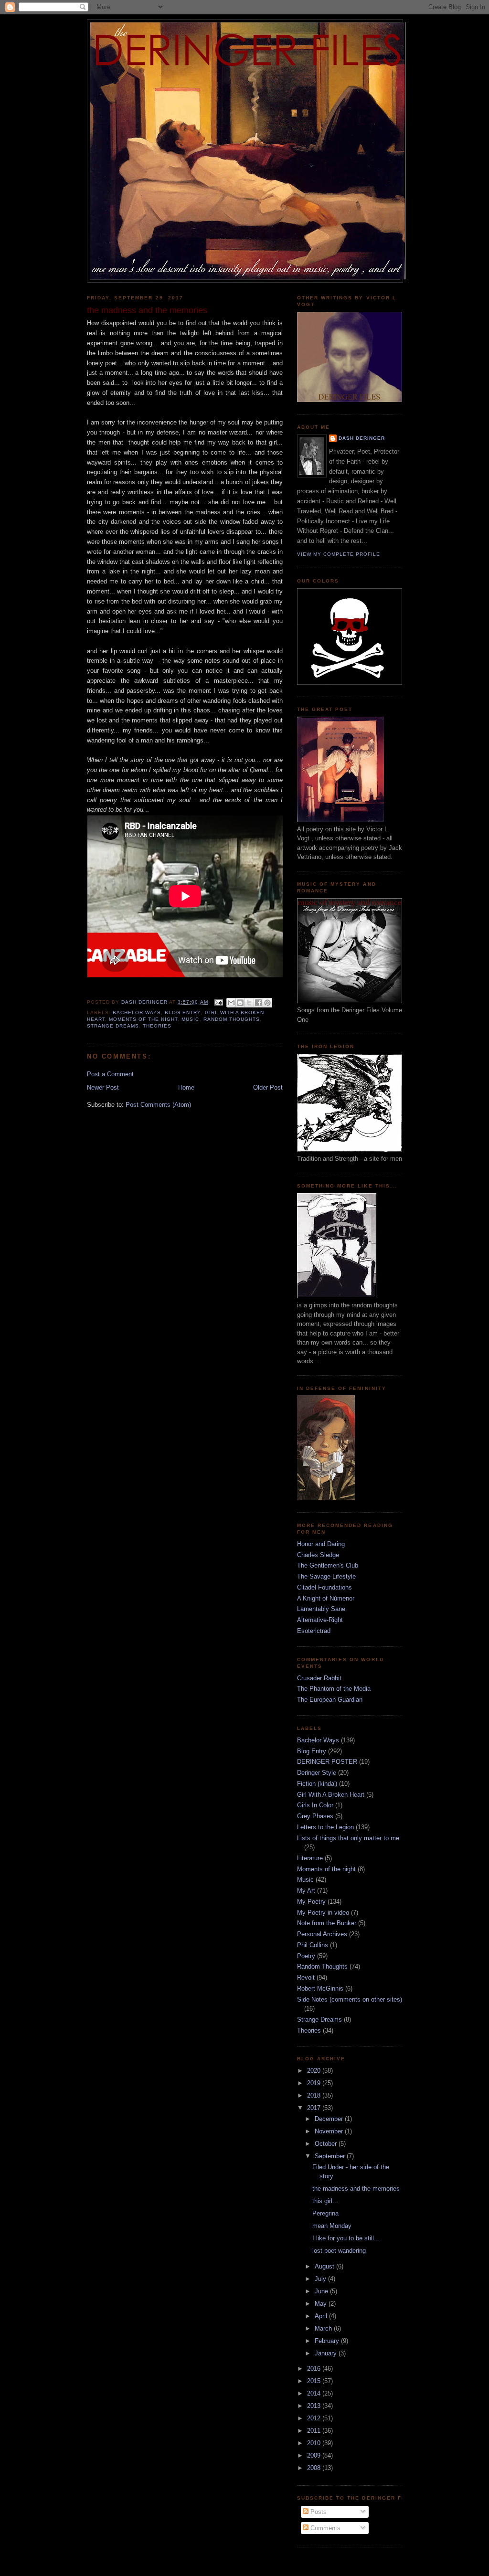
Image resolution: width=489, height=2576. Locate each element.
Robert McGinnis (320, 1988)
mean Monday (332, 2226)
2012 (315, 2418)
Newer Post (103, 1087)
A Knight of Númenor (326, 1598)
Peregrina (325, 2213)
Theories (157, 1026)
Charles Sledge (318, 1555)
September (331, 2156)
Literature (310, 1858)
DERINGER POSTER (327, 1762)
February (328, 2341)
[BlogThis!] (240, 1003)
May (322, 2304)
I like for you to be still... (346, 2238)
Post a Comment (110, 1074)
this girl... (325, 2201)
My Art (306, 1891)
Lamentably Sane (321, 1609)
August (325, 2266)
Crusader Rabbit (319, 1678)
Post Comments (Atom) (158, 1105)
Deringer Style (317, 1773)
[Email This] (231, 1003)
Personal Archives (322, 1934)
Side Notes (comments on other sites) (350, 1999)
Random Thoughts (232, 1019)
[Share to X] (249, 1003)
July (321, 2279)
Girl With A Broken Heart (331, 1795)
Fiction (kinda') (317, 1784)
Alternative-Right (320, 1620)
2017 (315, 2108)
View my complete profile (339, 554)
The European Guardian (330, 1700)
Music (190, 1019)
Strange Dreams (113, 1026)
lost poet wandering (339, 2251)
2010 (315, 2443)
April (322, 2316)
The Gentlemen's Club (328, 1565)
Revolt (306, 1977)
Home (186, 1087)
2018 (315, 2095)
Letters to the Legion (325, 1827)
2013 (315, 2406)
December (330, 2119)
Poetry (306, 1956)
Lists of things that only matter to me (348, 1838)
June (322, 2291)
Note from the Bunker (327, 1923)
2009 (315, 2455)
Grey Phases (315, 1816)
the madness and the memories (356, 2189)
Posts (318, 2512)
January (327, 2353)
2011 (315, 2431)
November (330, 2131)
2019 (315, 2083)
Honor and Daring (321, 1544)
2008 (315, 2468)
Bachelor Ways (137, 1012)
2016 (315, 2369)
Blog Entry (183, 1012)
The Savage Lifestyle (326, 1576)
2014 (315, 2393)
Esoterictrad (314, 1631)
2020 (315, 2071)
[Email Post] (218, 1002)
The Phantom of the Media (334, 1689)
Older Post (268, 1087)
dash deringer (362, 438)
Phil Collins (313, 1945)
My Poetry (311, 1902)
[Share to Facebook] (258, 1003)
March (324, 2328)
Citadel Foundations (324, 1587)
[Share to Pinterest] (267, 1003)
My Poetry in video (323, 1913)
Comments (324, 2528)
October (327, 2144)
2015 (315, 2381)
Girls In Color (315, 1805)
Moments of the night (143, 1019)
